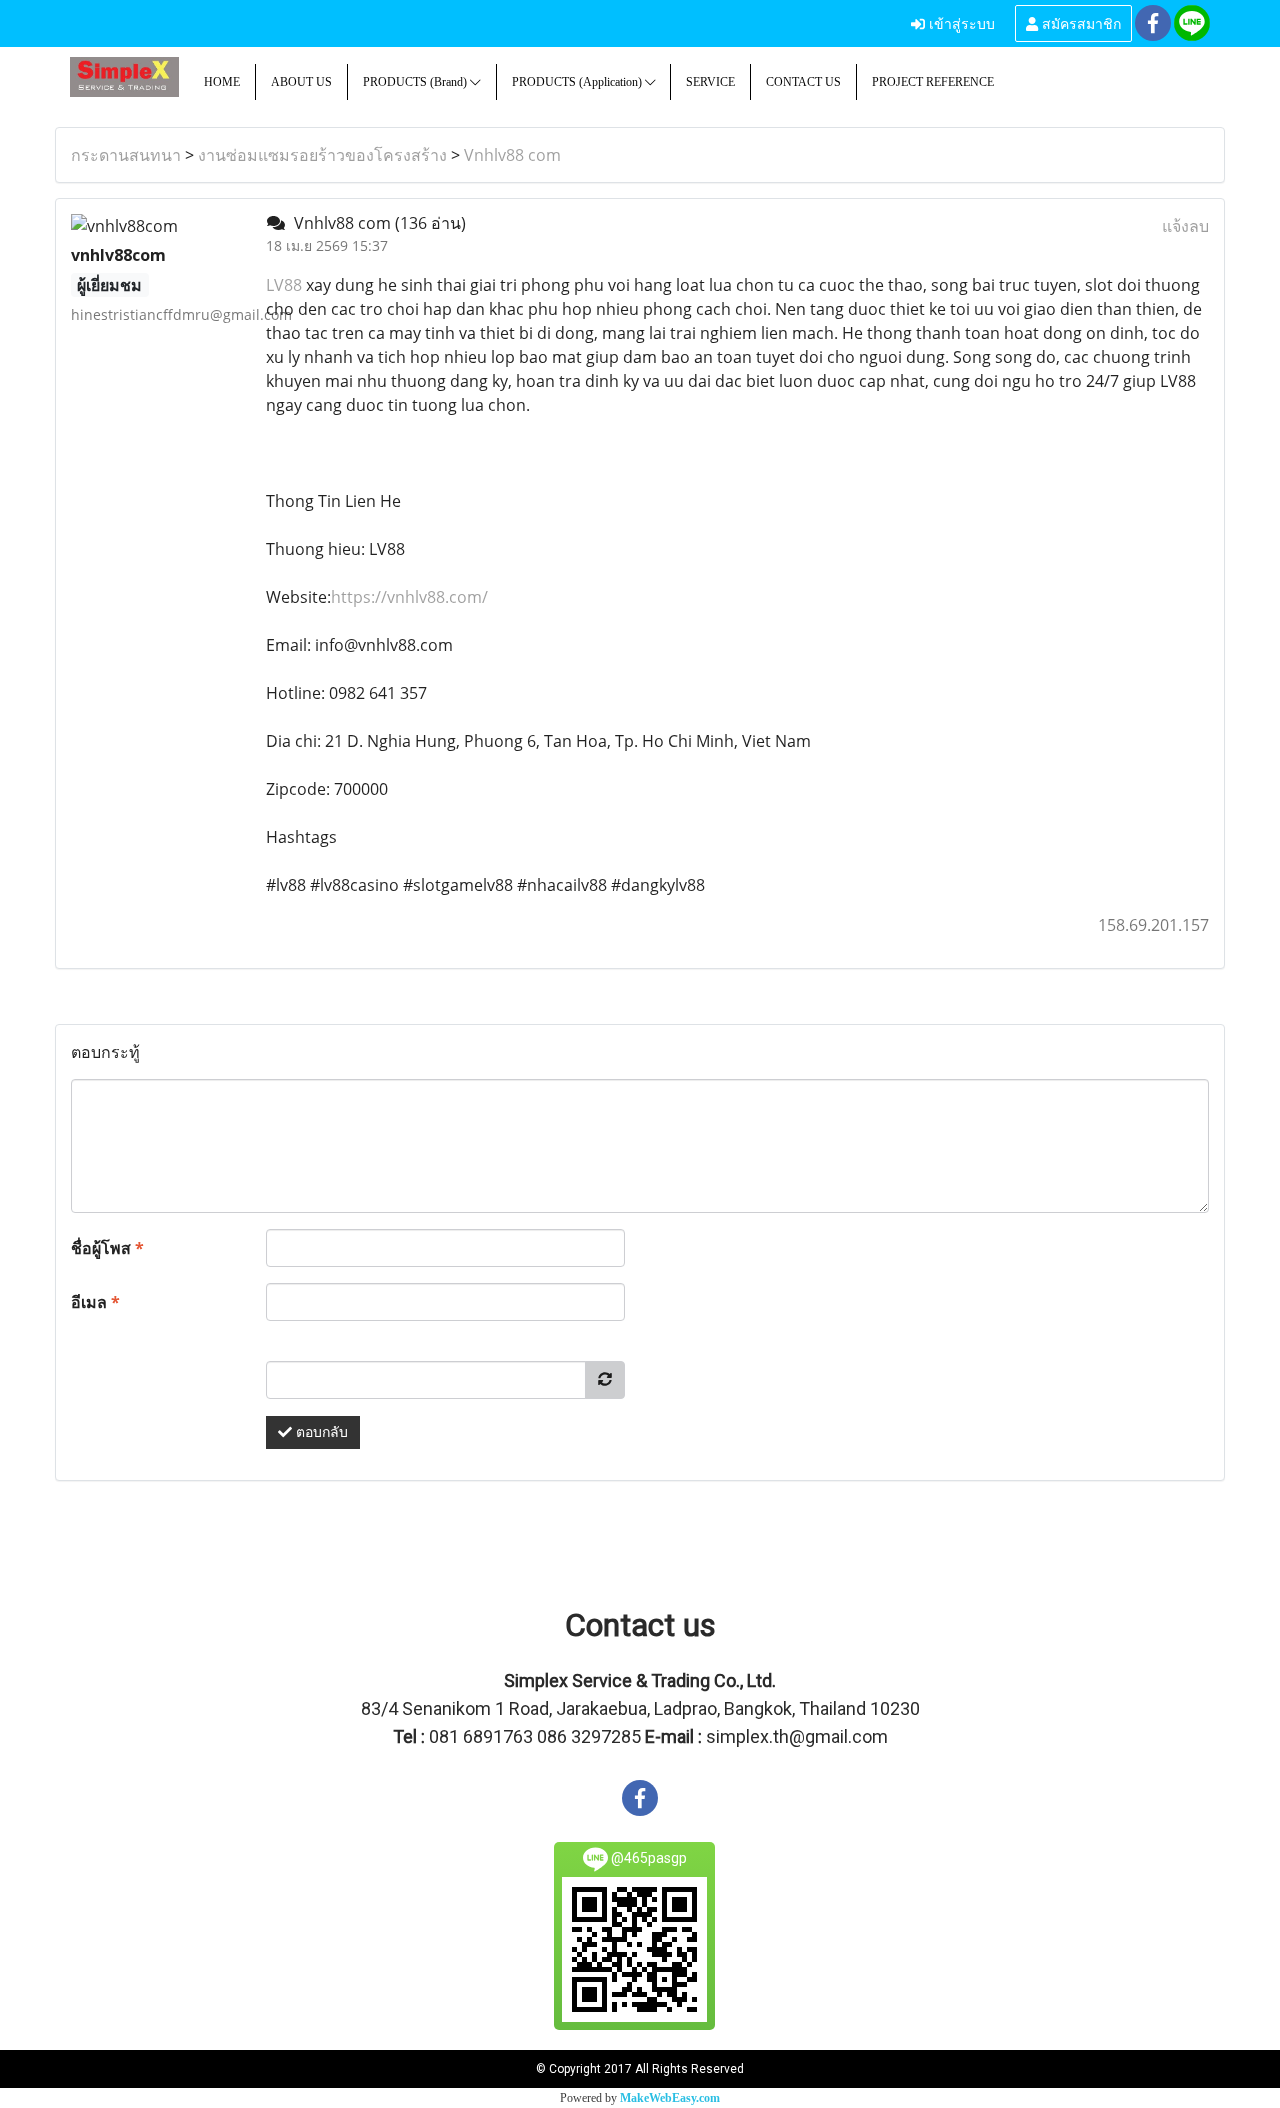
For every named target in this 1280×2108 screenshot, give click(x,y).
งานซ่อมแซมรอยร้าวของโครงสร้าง (322, 155)
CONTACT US (803, 82)
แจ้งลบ (1185, 226)
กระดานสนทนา (126, 155)
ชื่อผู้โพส (107, 1248)
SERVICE (710, 82)
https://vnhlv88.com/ (409, 597)
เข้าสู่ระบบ (960, 22)
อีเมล (95, 1302)
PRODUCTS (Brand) (416, 82)
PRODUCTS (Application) (578, 82)
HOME (222, 82)
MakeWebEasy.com (670, 2098)
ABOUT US (301, 82)
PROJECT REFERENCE (933, 82)
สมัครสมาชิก (1079, 22)
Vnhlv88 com (512, 155)
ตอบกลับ (320, 1432)
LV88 (286, 285)
